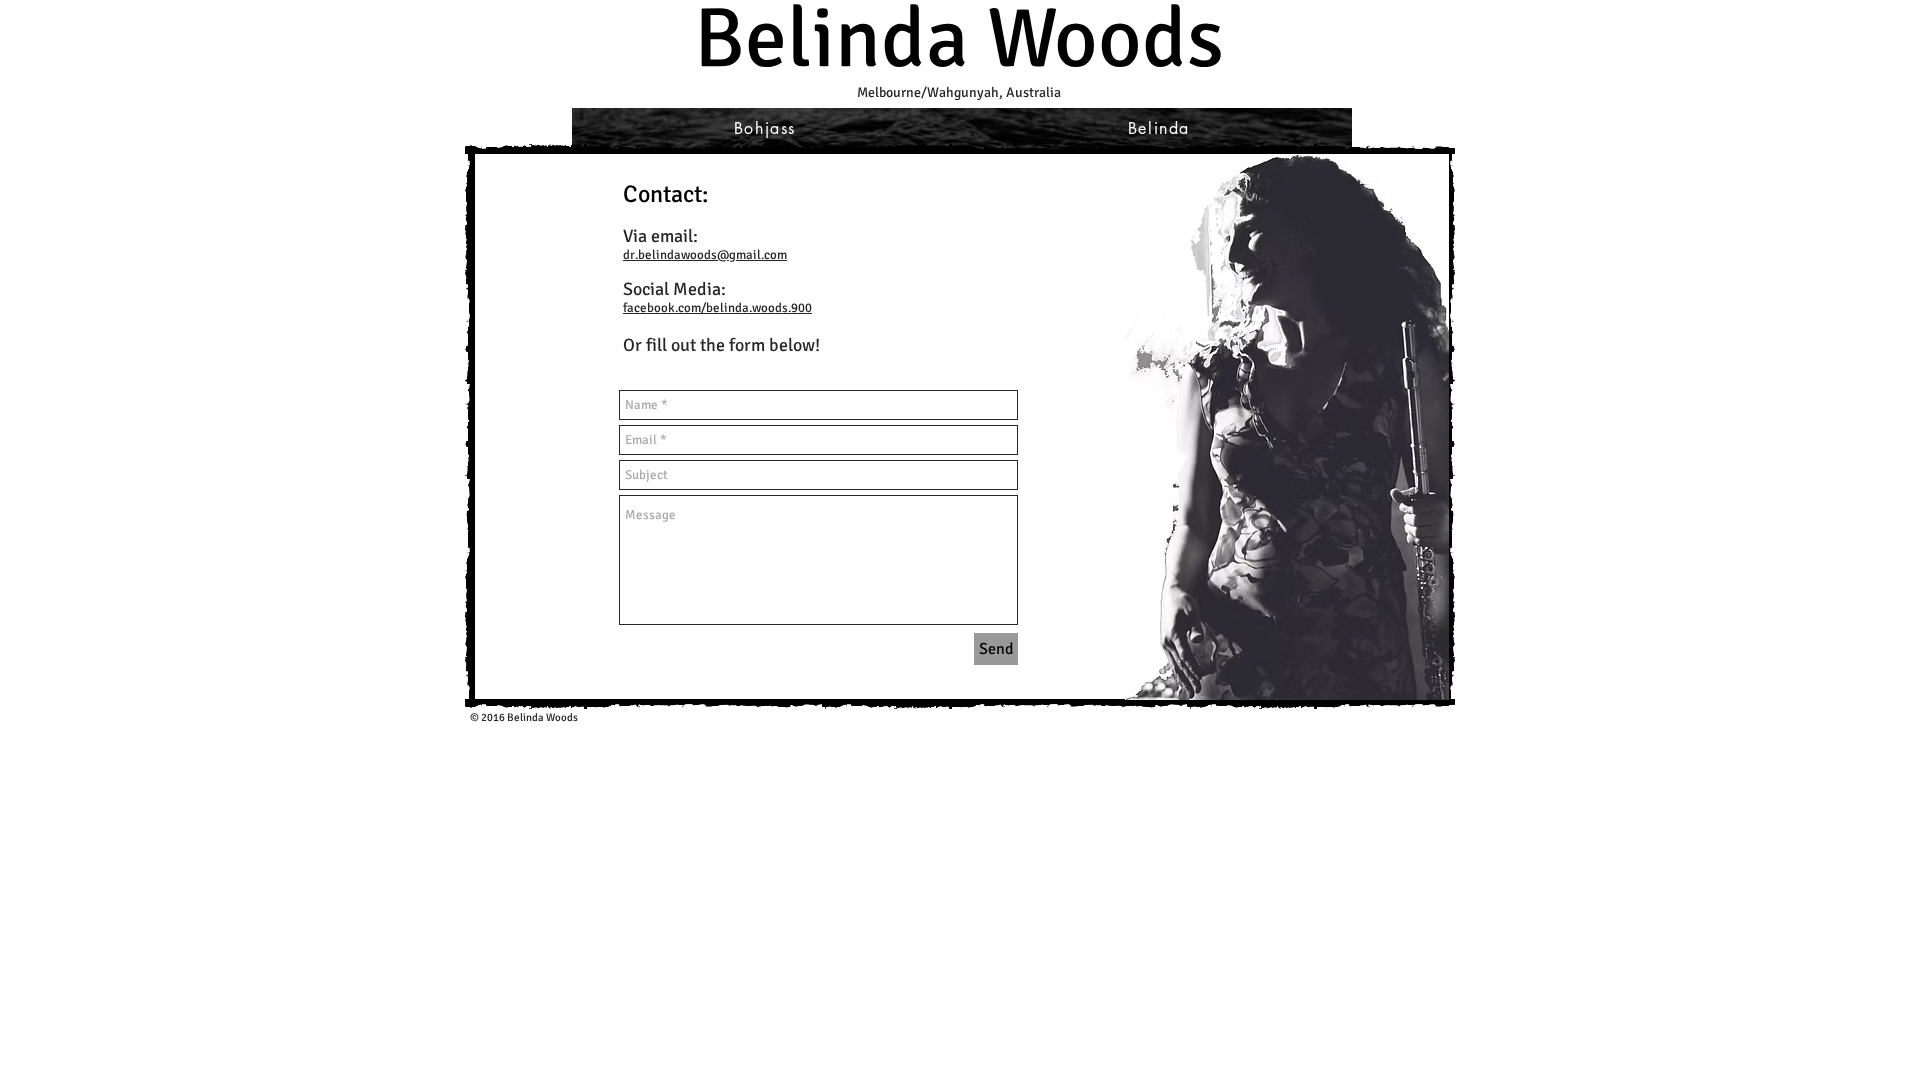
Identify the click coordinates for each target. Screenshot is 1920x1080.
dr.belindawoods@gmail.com (705, 255)
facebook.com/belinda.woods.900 (717, 308)
